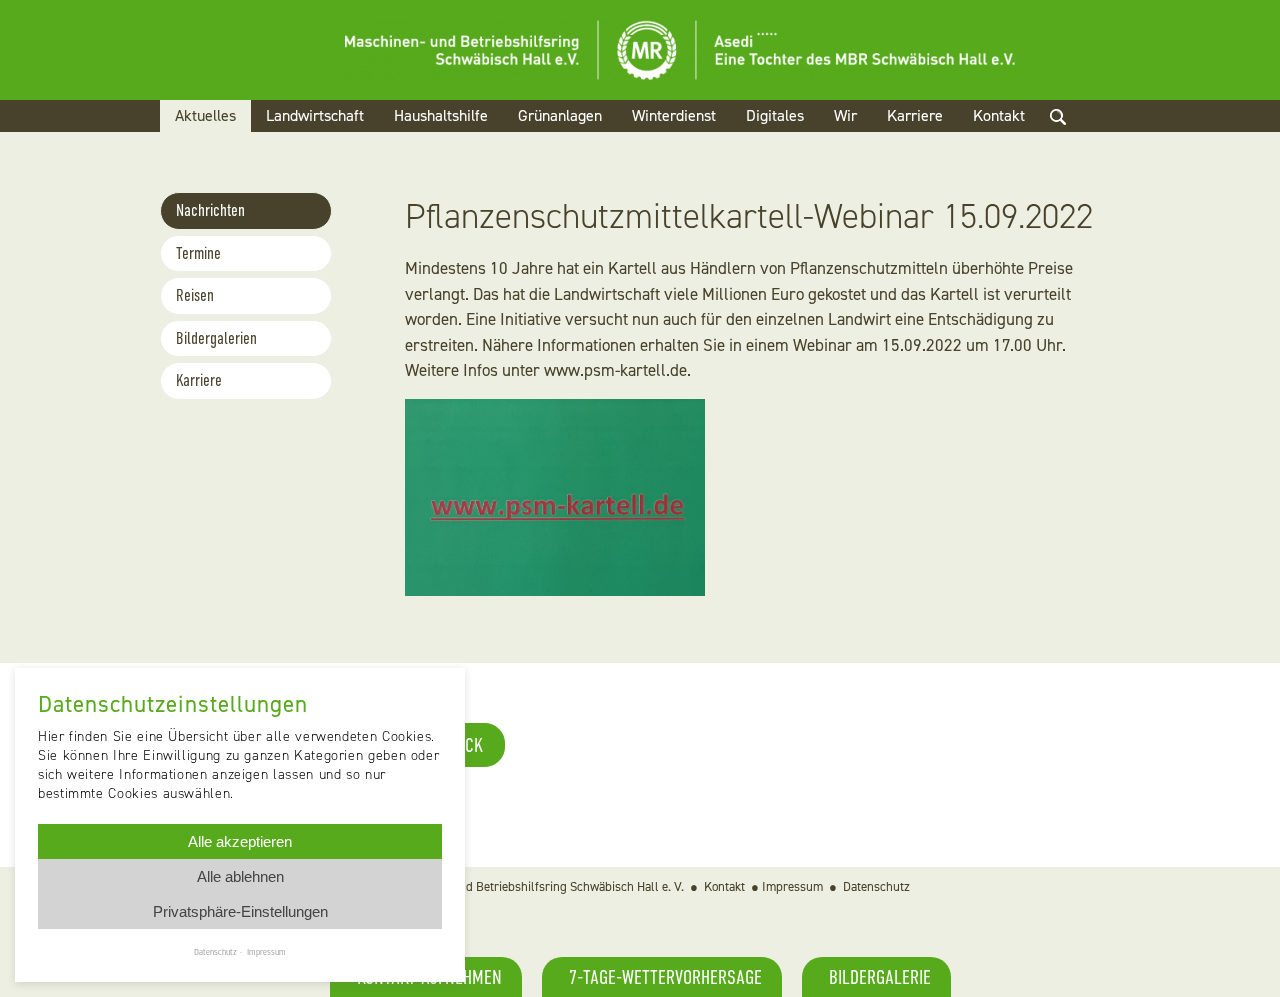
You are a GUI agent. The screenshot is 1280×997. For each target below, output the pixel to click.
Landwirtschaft (315, 115)
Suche (1075, 140)
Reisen (195, 295)
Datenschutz (876, 886)
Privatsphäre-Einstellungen (240, 911)
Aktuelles (205, 115)
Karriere (915, 115)
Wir (845, 115)
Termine (198, 253)
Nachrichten (210, 210)
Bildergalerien (216, 338)
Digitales (775, 115)
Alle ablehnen (240, 876)
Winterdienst (674, 115)
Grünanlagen (560, 115)
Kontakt (999, 115)
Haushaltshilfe (441, 115)
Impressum (792, 886)
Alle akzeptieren (240, 841)
